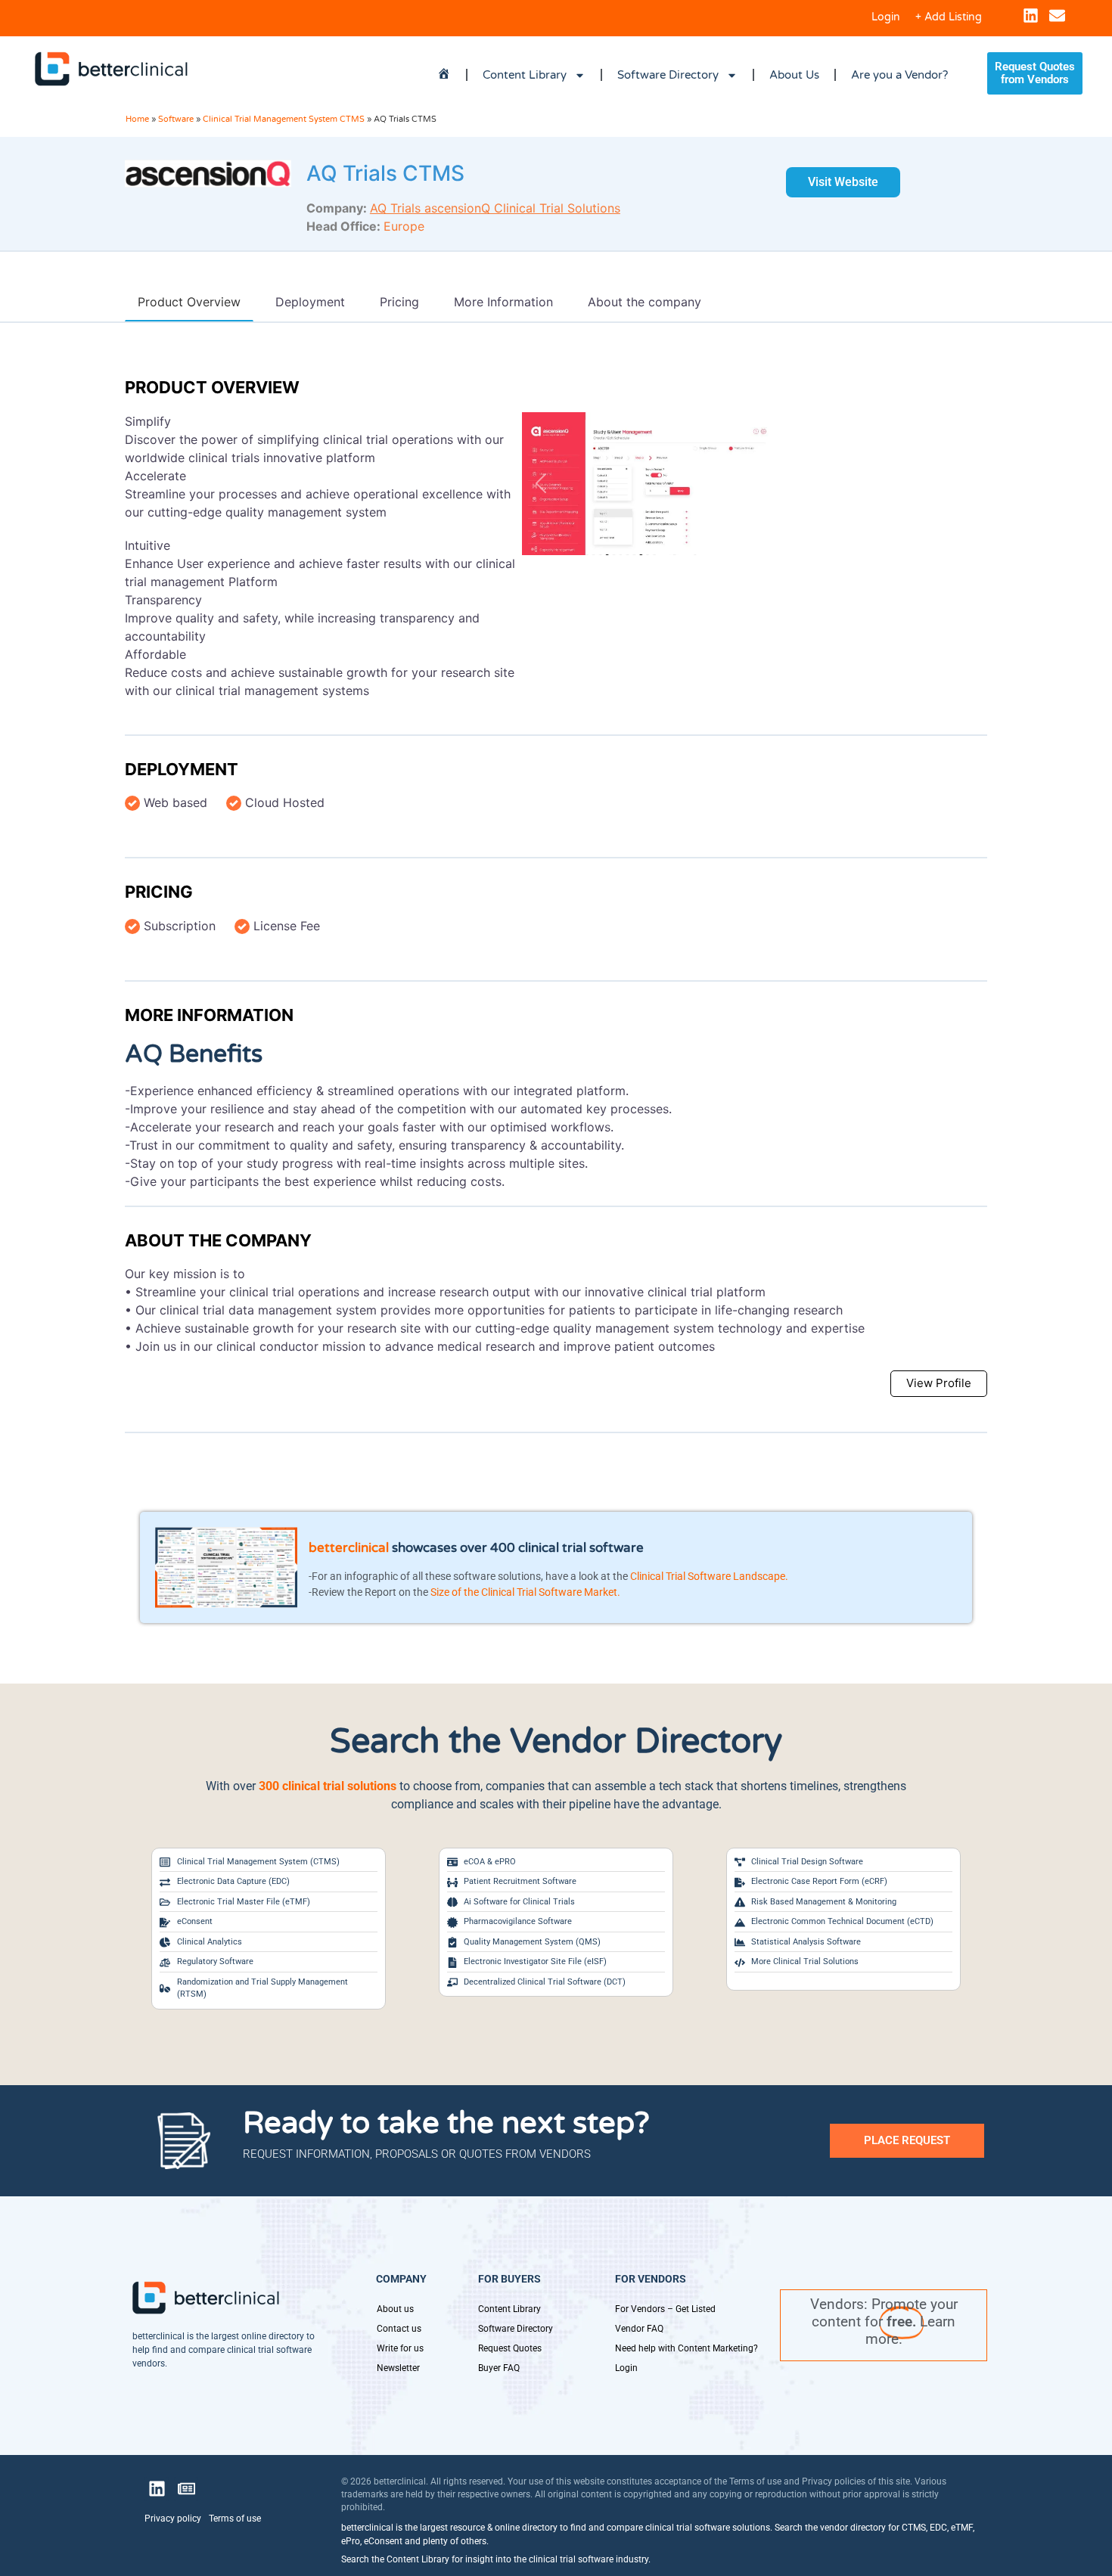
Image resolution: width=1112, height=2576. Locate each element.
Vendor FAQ (639, 2329)
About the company (218, 1240)
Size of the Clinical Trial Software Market (524, 1592)
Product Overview (212, 387)
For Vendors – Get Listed (665, 2309)
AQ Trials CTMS (385, 173)
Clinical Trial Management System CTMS (284, 119)
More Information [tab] (503, 302)
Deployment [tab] (310, 302)
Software (176, 119)
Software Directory (668, 75)
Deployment (182, 769)
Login (886, 17)
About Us (794, 75)
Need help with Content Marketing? (686, 2348)
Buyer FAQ (499, 2368)
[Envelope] (1057, 16)
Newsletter (398, 2368)
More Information (209, 1015)
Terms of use (235, 2519)
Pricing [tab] (399, 302)
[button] (541, 484)
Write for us (400, 2348)
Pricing (159, 892)
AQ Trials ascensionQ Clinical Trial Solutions (495, 208)
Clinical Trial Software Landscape (708, 1576)
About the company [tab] (645, 302)
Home (137, 119)
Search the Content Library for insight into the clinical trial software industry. (496, 2559)
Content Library (525, 75)
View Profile (939, 1383)
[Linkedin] (1031, 16)
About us (395, 2309)
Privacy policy (173, 2519)
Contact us (399, 2329)
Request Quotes (510, 2348)
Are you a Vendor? (899, 75)
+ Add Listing (949, 17)
